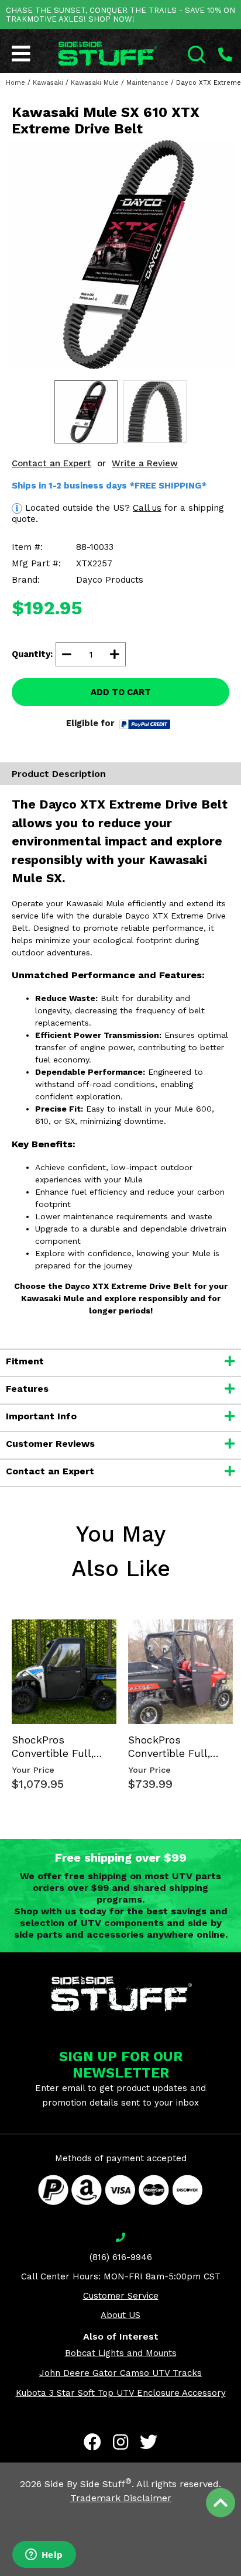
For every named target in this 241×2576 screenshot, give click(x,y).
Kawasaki (48, 83)
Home (16, 83)
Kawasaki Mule (95, 83)
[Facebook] (92, 2442)
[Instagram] (120, 2442)
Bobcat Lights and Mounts (121, 2353)
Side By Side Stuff (88, 2484)
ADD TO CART (121, 692)
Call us (147, 508)
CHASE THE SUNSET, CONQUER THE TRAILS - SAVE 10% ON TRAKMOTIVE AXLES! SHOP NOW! (120, 15)
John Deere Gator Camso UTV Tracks (120, 2373)
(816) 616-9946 (121, 2257)
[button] (240, 2575)
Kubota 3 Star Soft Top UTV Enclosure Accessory (121, 2393)
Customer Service (121, 2296)
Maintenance (147, 83)
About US (120, 2315)
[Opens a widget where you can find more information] (44, 2556)
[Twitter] (149, 2442)
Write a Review (145, 463)
